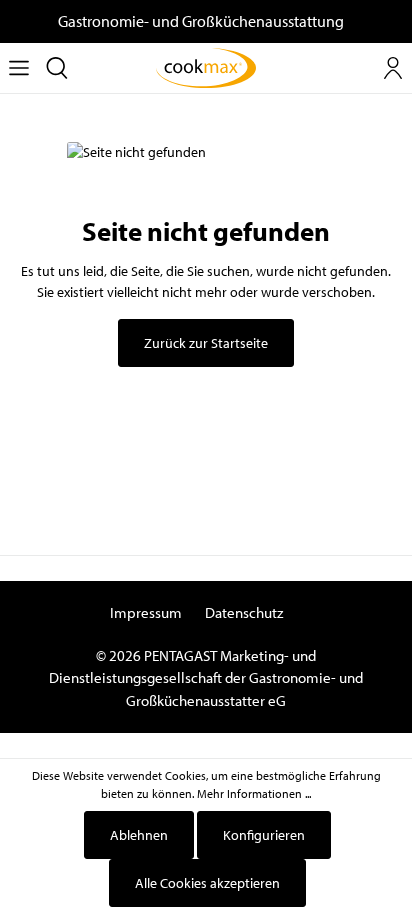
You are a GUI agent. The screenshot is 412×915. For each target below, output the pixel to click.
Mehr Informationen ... (254, 793)
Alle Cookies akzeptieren (207, 883)
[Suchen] (57, 68)
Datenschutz (244, 612)
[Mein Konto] (393, 68)
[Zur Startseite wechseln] (206, 68)
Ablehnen (139, 835)
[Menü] (19, 68)
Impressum (146, 612)
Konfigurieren (264, 835)
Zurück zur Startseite (206, 343)
